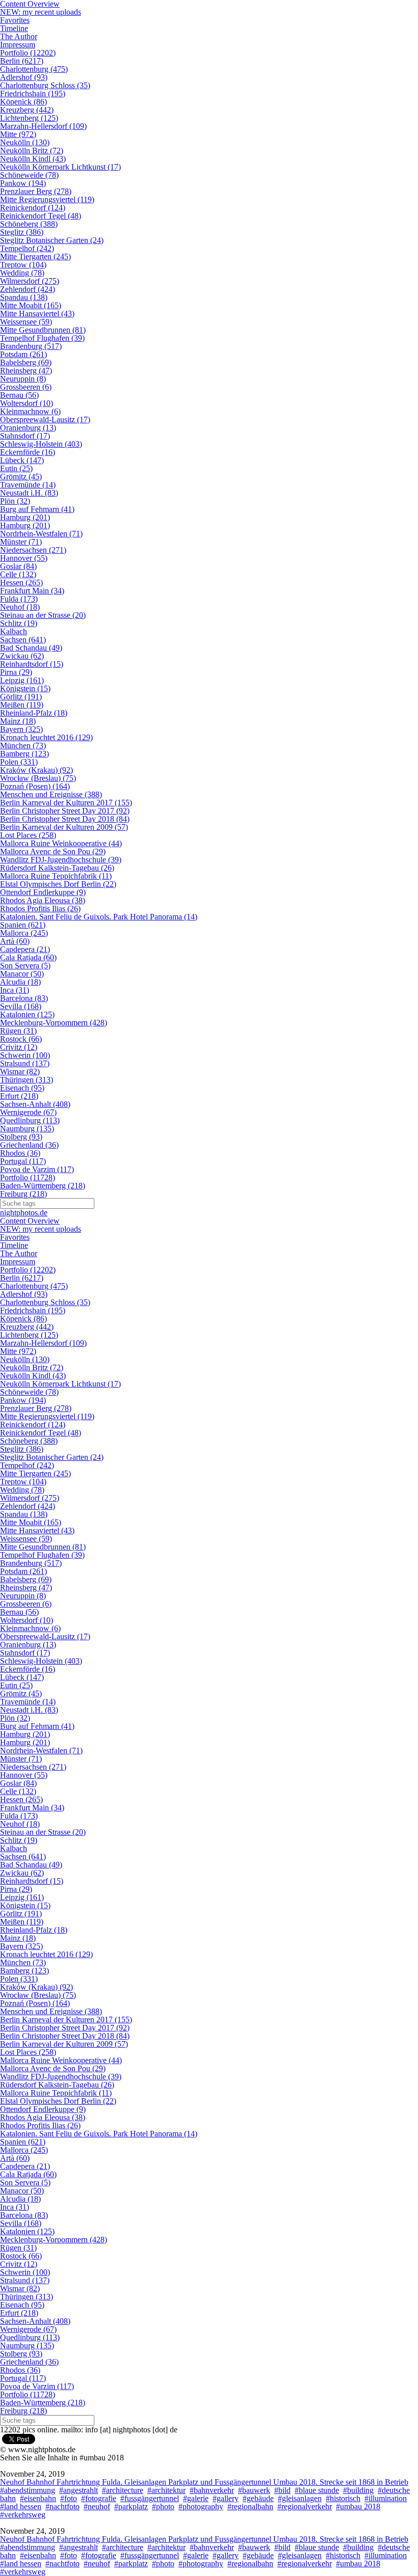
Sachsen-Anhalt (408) (35, 1104)
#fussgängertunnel (150, 2498)
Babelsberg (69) (26, 362)
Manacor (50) (22, 974)
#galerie (196, 2498)
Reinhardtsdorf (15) (32, 664)
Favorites (15, 20)
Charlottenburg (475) (34, 69)
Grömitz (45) (21, 477)
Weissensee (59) (26, 322)
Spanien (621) (23, 925)
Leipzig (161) (22, 680)
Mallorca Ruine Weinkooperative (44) (61, 843)
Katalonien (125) (27, 1014)
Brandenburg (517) (31, 346)
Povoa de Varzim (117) (37, 1169)
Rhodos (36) (20, 1153)
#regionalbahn (250, 2506)
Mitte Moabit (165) (31, 305)
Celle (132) (18, 574)
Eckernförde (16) (28, 452)
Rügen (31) (18, 1031)
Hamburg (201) (25, 517)
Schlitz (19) (19, 623)
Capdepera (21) (25, 949)
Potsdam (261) (23, 354)
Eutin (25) (16, 468)
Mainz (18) (18, 721)
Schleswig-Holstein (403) (41, 444)
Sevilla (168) (21, 1006)
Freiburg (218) (23, 1194)
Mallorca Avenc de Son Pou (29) (53, 851)
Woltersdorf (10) (27, 403)
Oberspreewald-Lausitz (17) (45, 419)
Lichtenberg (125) (29, 118)
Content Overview (30, 1221)
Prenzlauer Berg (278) (36, 191)
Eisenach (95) (22, 1088)
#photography (201, 2506)
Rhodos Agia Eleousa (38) (43, 900)
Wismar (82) (20, 1072)
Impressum (18, 45)
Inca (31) (15, 990)
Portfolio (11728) (28, 1177)
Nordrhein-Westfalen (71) (41, 534)
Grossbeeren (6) (26, 387)
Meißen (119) (22, 705)
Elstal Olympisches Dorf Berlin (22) (58, 884)
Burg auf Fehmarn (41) (37, 509)
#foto (69, 2498)
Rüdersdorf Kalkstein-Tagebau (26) (57, 868)
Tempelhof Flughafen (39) (42, 338)
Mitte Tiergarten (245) (35, 256)
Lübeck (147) (22, 460)
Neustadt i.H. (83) (29, 493)
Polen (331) (19, 762)
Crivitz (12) (19, 1047)
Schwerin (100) (25, 1055)
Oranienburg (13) (28, 428)
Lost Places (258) (28, 835)
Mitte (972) (18, 134)
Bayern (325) (21, 729)
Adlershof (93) (24, 77)
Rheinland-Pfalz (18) (34, 713)
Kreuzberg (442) (27, 110)
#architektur (166, 2490)
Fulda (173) (19, 599)
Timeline (14, 28)
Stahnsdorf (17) (25, 436)
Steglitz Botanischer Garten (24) (52, 240)
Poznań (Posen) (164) (35, 786)
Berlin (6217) (22, 61)
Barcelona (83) (24, 998)
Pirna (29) (16, 672)
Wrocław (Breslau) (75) (38, 778)
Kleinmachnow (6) (30, 411)
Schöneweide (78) (29, 175)
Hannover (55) (24, 558)
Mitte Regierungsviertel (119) (47, 199)
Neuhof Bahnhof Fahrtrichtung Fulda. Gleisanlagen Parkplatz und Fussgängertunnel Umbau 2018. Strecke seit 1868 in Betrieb (204, 2482)
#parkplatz (131, 2506)
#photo (163, 2506)
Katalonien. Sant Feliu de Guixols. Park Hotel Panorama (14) (99, 917)
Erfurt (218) (19, 1096)
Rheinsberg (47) (26, 371)
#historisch (343, 2498)
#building (358, 2490)
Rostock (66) (21, 1039)
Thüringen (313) (27, 1080)
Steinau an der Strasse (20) (43, 615)
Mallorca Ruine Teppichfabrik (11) (56, 876)
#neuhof (97, 2506)
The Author (19, 36)
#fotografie (99, 2498)
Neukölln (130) (25, 142)
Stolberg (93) (21, 1137)
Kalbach (14, 631)
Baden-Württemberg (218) (43, 1186)
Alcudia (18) (20, 982)
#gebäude (258, 2498)
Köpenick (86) (23, 102)
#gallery (226, 2498)
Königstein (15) (25, 688)
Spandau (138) (24, 297)
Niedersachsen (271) (33, 550)
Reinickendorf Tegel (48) (41, 216)
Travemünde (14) (28, 485)
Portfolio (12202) (28, 53)
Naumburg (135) (27, 1129)
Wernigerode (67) (28, 1112)
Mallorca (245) (24, 933)
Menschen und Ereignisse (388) (51, 794)
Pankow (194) (23, 183)
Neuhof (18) (20, 607)
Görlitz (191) (21, 697)
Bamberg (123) (24, 754)
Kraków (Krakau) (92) (36, 770)
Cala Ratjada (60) (28, 957)
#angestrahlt (79, 2490)
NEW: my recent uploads (41, 12)
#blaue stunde (317, 2490)
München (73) (23, 745)
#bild (282, 2490)
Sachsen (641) (23, 640)
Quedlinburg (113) (30, 1120)
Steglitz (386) (22, 232)
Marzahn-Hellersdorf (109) (43, 126)
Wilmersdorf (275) (30, 281)
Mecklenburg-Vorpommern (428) (54, 1023)
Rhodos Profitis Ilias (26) (40, 909)
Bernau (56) (19, 395)
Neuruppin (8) (23, 379)
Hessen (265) (21, 582)
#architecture (123, 2490)
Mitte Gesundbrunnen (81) (43, 330)
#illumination (386, 2498)
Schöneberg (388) (29, 224)
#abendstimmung (28, 2490)
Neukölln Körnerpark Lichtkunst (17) (60, 167)
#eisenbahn (38, 2498)
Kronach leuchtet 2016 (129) (46, 737)
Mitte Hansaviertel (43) (37, 314)
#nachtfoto (62, 2506)
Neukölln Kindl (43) (33, 159)
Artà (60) (15, 941)
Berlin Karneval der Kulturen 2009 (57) (64, 827)
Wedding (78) (22, 273)
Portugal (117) (23, 1161)
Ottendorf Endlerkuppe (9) (43, 892)
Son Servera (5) (25, 966)
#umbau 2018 (358, 2506)
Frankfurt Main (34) (32, 591)
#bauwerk (254, 2490)
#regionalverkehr (305, 2506)
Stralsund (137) (25, 1063)
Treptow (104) (23, 265)
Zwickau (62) (22, 656)
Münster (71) (21, 542)
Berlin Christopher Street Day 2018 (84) (65, 819)
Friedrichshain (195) (33, 93)
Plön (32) (15, 501)
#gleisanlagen (300, 2498)
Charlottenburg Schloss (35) (45, 85)
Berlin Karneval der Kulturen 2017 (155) (66, 803)
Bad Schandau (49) (31, 648)
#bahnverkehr (212, 2490)
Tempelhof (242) (27, 248)
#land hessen (21, 2506)
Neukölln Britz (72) (32, 151)
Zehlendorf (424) (28, 289)
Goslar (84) (18, 566)
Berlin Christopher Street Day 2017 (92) (65, 811)
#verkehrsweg (23, 2515)
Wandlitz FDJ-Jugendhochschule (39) (61, 860)
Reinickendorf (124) (33, 208)
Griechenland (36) (29, 1145)
